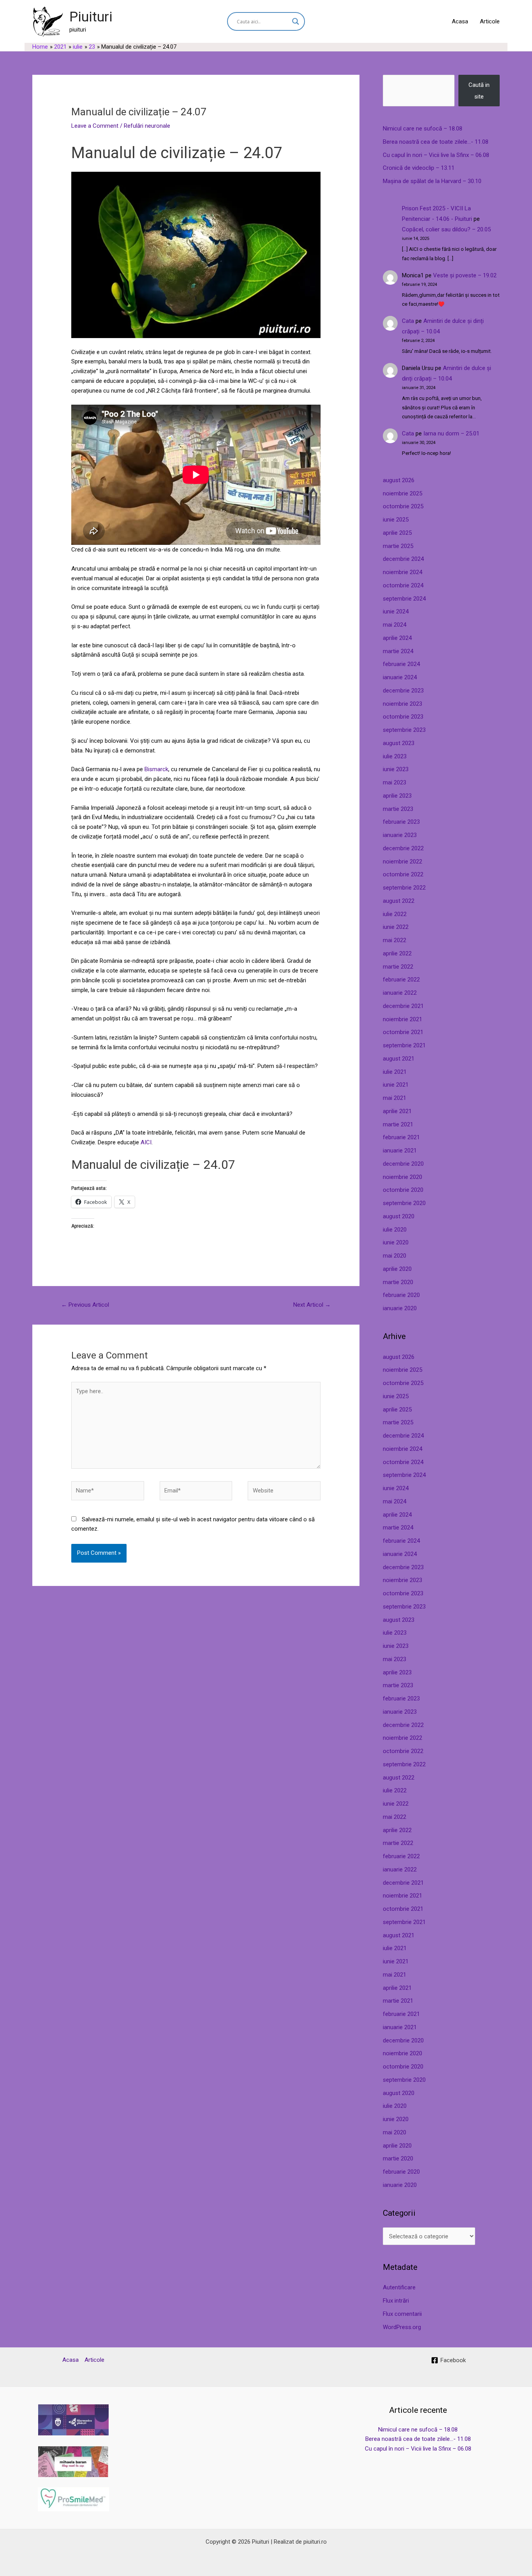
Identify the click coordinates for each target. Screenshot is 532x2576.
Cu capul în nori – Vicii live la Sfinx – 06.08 (436, 155)
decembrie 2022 (403, 848)
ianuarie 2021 (400, 1151)
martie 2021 (398, 1124)
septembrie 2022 (404, 888)
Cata (408, 321)
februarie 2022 (401, 980)
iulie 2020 (395, 1230)
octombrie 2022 (403, 874)
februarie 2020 (401, 1295)
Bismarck (156, 769)
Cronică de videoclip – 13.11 (419, 168)
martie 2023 (398, 809)
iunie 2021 (396, 1085)
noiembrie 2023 (403, 704)
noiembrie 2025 (403, 493)
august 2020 (399, 1216)
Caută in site (479, 91)
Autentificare (399, 2287)
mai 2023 (395, 782)
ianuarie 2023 (400, 835)
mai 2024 (395, 625)
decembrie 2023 (403, 691)
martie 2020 (398, 1282)
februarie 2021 (401, 1137)
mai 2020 (395, 1256)
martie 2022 (398, 967)
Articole (490, 21)
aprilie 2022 (397, 953)
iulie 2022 (395, 914)
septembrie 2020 (404, 1203)
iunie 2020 (396, 1242)
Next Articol (312, 1305)
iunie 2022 (396, 927)
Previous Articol (85, 1305)
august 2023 (399, 743)
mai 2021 (395, 1098)
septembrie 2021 (404, 1045)
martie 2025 (398, 546)
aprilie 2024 (397, 638)
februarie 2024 (401, 664)
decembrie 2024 (403, 559)
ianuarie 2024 (400, 677)
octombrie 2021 (403, 1032)
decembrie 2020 (403, 1164)
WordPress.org (402, 2327)
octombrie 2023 (403, 717)
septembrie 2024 (404, 599)
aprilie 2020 (397, 1269)
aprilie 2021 (397, 1111)
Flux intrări (396, 2301)
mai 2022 (395, 940)
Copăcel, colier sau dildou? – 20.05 (446, 229)
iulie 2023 (395, 756)
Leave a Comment (95, 126)
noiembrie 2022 (403, 862)
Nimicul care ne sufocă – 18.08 (423, 129)
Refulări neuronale (147, 126)
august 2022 (399, 901)
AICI (146, 1142)
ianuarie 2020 (400, 1308)
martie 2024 (398, 651)
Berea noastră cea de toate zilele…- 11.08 (436, 142)
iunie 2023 (396, 769)
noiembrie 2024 (403, 572)
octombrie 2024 (403, 585)
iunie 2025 (396, 520)
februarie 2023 (401, 822)
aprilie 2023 (397, 796)
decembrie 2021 (403, 1006)
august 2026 (399, 480)
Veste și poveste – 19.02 (465, 275)
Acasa (460, 21)
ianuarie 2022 (400, 993)
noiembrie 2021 (403, 1019)
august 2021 (399, 1059)
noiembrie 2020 (403, 1177)
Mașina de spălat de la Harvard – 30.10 (432, 181)
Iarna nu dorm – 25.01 (451, 433)
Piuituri (91, 17)
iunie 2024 (396, 611)
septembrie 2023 (404, 730)
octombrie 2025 (403, 506)
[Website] (284, 1492)
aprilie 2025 (397, 533)
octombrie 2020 (403, 1190)
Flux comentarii (402, 2314)
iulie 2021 (395, 1072)
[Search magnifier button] (296, 21)
